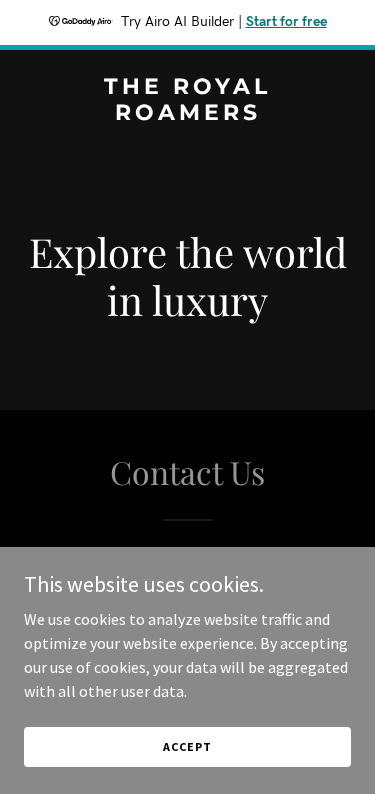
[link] (187, 114)
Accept (187, 746)
